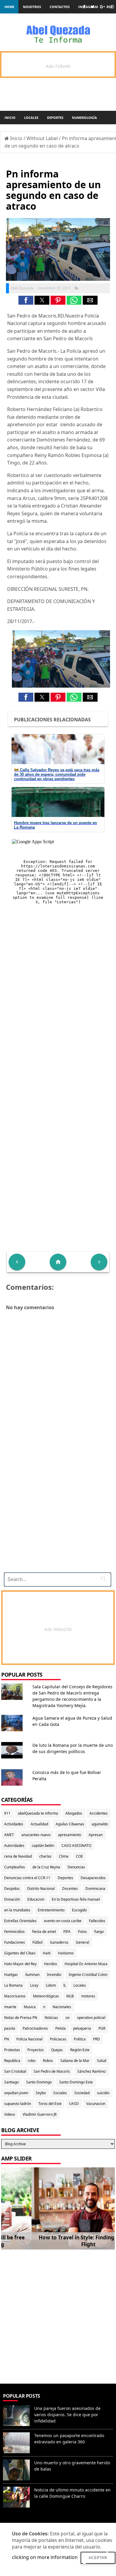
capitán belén (43, 1846)
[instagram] (112, 7)
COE (79, 1856)
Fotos (82, 1932)
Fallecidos (97, 1921)
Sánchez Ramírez (92, 2071)
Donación (12, 1899)
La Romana (13, 1985)
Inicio (10, 118)
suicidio (103, 2093)
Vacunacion (96, 2104)
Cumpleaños (15, 1867)
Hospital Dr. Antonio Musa (86, 1964)
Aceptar (98, 2558)
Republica (12, 2061)
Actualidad (39, 1824)
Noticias (51, 2018)
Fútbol (37, 1942)
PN (7, 2039)
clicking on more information (45, 2557)
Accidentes (99, 1813)
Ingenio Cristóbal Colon (88, 1975)
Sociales (60, 2093)
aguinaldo (100, 1824)
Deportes (55, 118)
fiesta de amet (44, 1932)
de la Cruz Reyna (46, 1867)
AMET (9, 1835)
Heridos (51, 1964)
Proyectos (36, 2050)
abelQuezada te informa (38, 1813)
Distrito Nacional (41, 1889)
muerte (10, 2007)
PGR (102, 2028)
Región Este (80, 2050)
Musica (30, 2007)
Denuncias (76, 1867)
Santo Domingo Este (76, 2082)
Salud (102, 2061)
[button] (26, 300)
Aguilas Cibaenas (70, 1824)
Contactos (60, 7)
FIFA (67, 1932)
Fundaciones (15, 1942)
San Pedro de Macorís (52, 2071)
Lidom (51, 1985)
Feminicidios (14, 1932)
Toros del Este (50, 2104)
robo (32, 2061)
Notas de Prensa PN (21, 2018)
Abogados (74, 1813)
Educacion (36, 1899)
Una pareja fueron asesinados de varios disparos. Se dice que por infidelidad (67, 2415)
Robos (48, 2061)
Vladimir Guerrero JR (40, 2114)
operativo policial (91, 2018)
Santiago (11, 2082)
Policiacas (58, 2039)
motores (88, 1996)
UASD (74, 2104)
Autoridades (14, 1846)
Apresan (96, 1835)
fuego (99, 1932)
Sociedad (82, 2093)
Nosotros (32, 7)
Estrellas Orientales (20, 1921)
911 (7, 1813)
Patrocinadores (35, 2028)
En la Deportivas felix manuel (76, 1899)
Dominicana (95, 1889)
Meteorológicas (46, 1996)
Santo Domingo (39, 2082)
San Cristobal (15, 2071)
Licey (34, 1985)
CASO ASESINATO (76, 1846)
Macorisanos (15, 1996)
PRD (97, 2039)
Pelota (61, 2028)
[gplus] (102, 7)
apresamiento (70, 1835)
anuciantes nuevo (36, 1835)
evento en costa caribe (63, 1921)
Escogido (79, 1910)
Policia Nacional (29, 2039)
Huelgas (11, 1975)
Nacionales (62, 2007)
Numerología (84, 118)
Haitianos (66, 1953)
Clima (64, 1856)
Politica (80, 2039)
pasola (10, 2028)
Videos (10, 2114)
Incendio (54, 1975)
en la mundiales (17, 1910)
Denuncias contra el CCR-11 (27, 1878)
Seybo (41, 2093)
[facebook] (84, 7)
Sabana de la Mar (75, 2061)
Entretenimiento (51, 1910)
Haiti (47, 1953)
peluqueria (82, 2028)
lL (65, 1985)
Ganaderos (59, 1942)
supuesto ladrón (18, 2104)
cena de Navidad (18, 1856)
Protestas (12, 2050)
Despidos (12, 1889)
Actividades (14, 1824)
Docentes (70, 1889)
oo (68, 2018)
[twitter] (93, 7)
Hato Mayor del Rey (20, 1964)
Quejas (57, 2050)
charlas (45, 1856)
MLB (70, 1996)
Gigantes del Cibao (20, 1953)
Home (9, 7)
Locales (31, 118)
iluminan (32, 1975)
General (83, 1942)
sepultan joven (16, 2093)
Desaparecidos (93, 1878)
